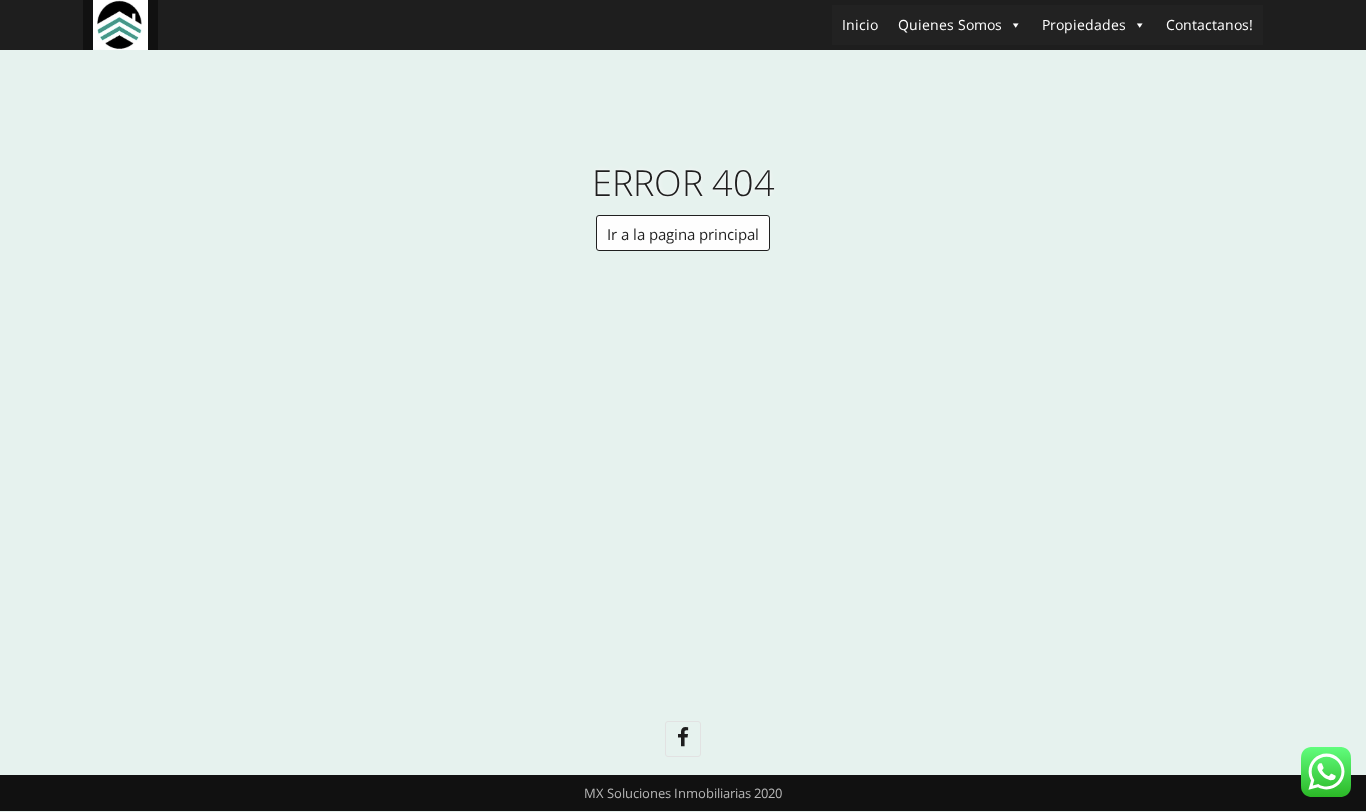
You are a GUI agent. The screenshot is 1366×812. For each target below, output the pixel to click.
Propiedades (1084, 24)
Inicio (860, 24)
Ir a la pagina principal (683, 234)
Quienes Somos (950, 24)
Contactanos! (1209, 24)
